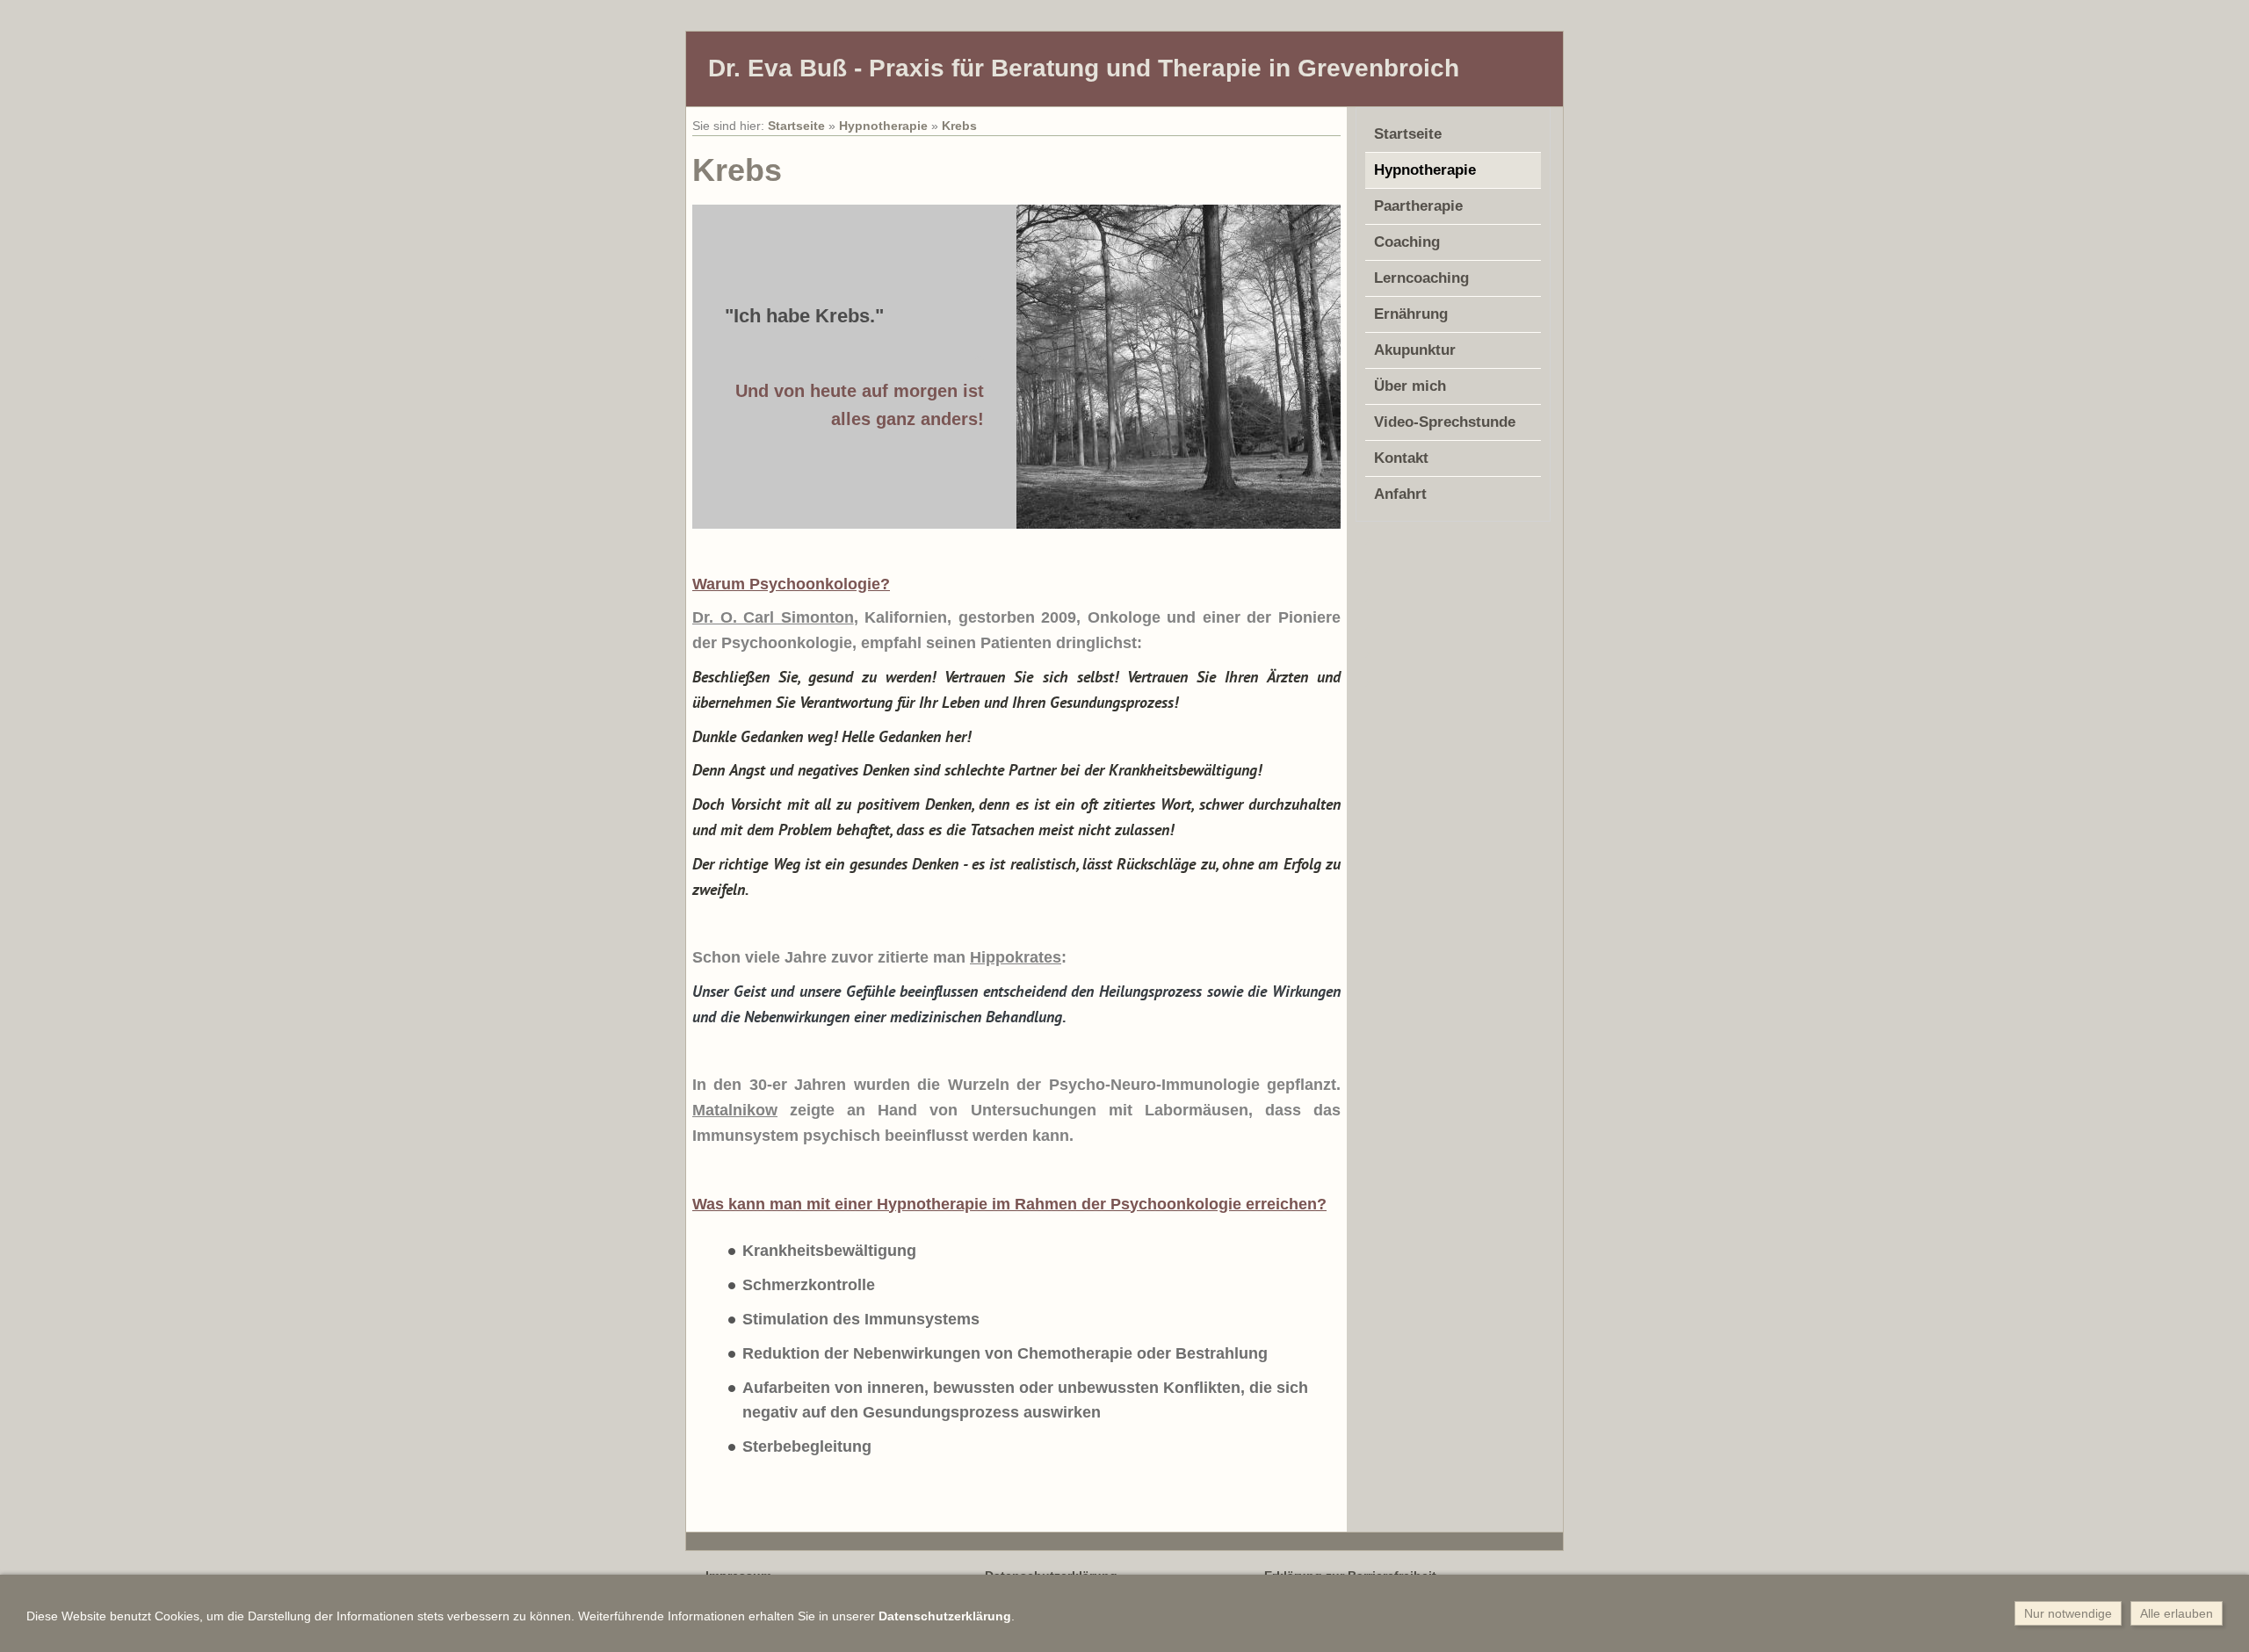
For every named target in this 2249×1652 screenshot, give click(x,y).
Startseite (796, 126)
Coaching (1407, 242)
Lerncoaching (1421, 278)
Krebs (959, 126)
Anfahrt (1400, 494)
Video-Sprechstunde (1445, 422)
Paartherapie (1418, 206)
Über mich (1410, 386)
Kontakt (1401, 458)
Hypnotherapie (883, 126)
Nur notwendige (2068, 1613)
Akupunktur (1415, 350)
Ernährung (1411, 314)
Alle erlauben (2177, 1613)
